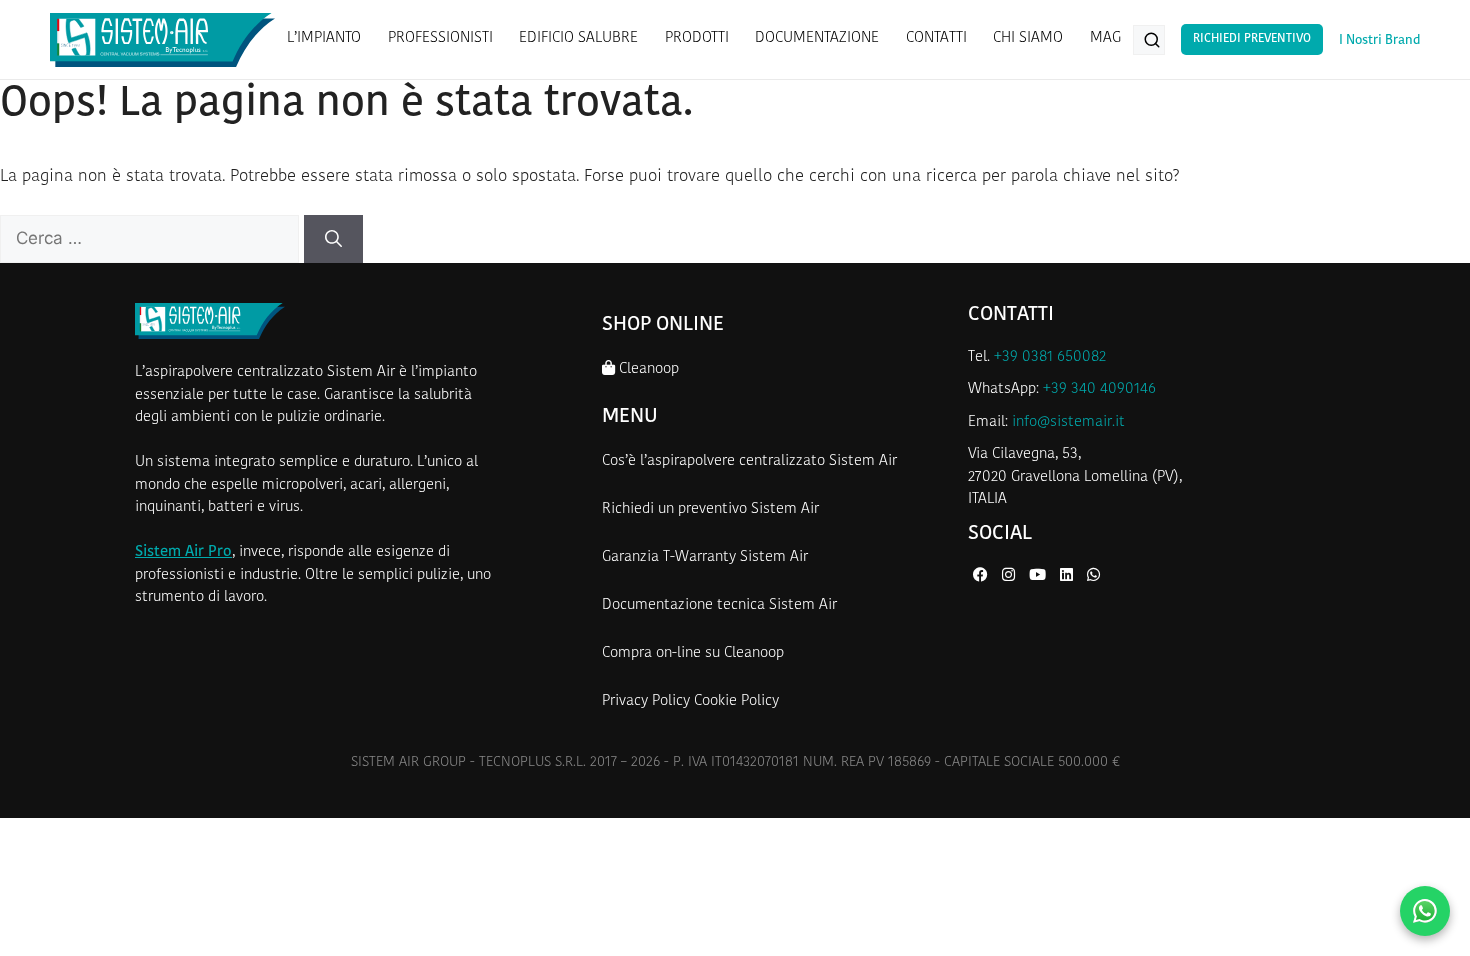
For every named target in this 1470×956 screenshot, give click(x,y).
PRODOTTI (697, 38)
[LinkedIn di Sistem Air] (1068, 576)
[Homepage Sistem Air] (162, 40)
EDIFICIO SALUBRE (578, 38)
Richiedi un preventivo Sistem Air (710, 509)
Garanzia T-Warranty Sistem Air (705, 557)
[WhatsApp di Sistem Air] (1093, 576)
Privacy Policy (646, 701)
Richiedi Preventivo (1252, 39)
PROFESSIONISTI (440, 38)
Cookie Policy (736, 701)
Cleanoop (647, 369)
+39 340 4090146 (1099, 389)
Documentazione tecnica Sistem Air (719, 605)
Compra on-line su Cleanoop (693, 653)
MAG (1105, 38)
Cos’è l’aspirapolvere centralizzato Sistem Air (749, 461)
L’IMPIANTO (324, 38)
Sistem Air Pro (183, 552)
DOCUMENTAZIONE (817, 38)
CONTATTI (936, 38)
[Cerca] (333, 239)
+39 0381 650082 (1050, 357)
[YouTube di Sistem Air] (1039, 576)
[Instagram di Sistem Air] (1010, 576)
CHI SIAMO (1028, 38)
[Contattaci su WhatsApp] (1425, 911)
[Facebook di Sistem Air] (982, 576)
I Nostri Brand (1379, 40)
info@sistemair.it (1068, 422)
